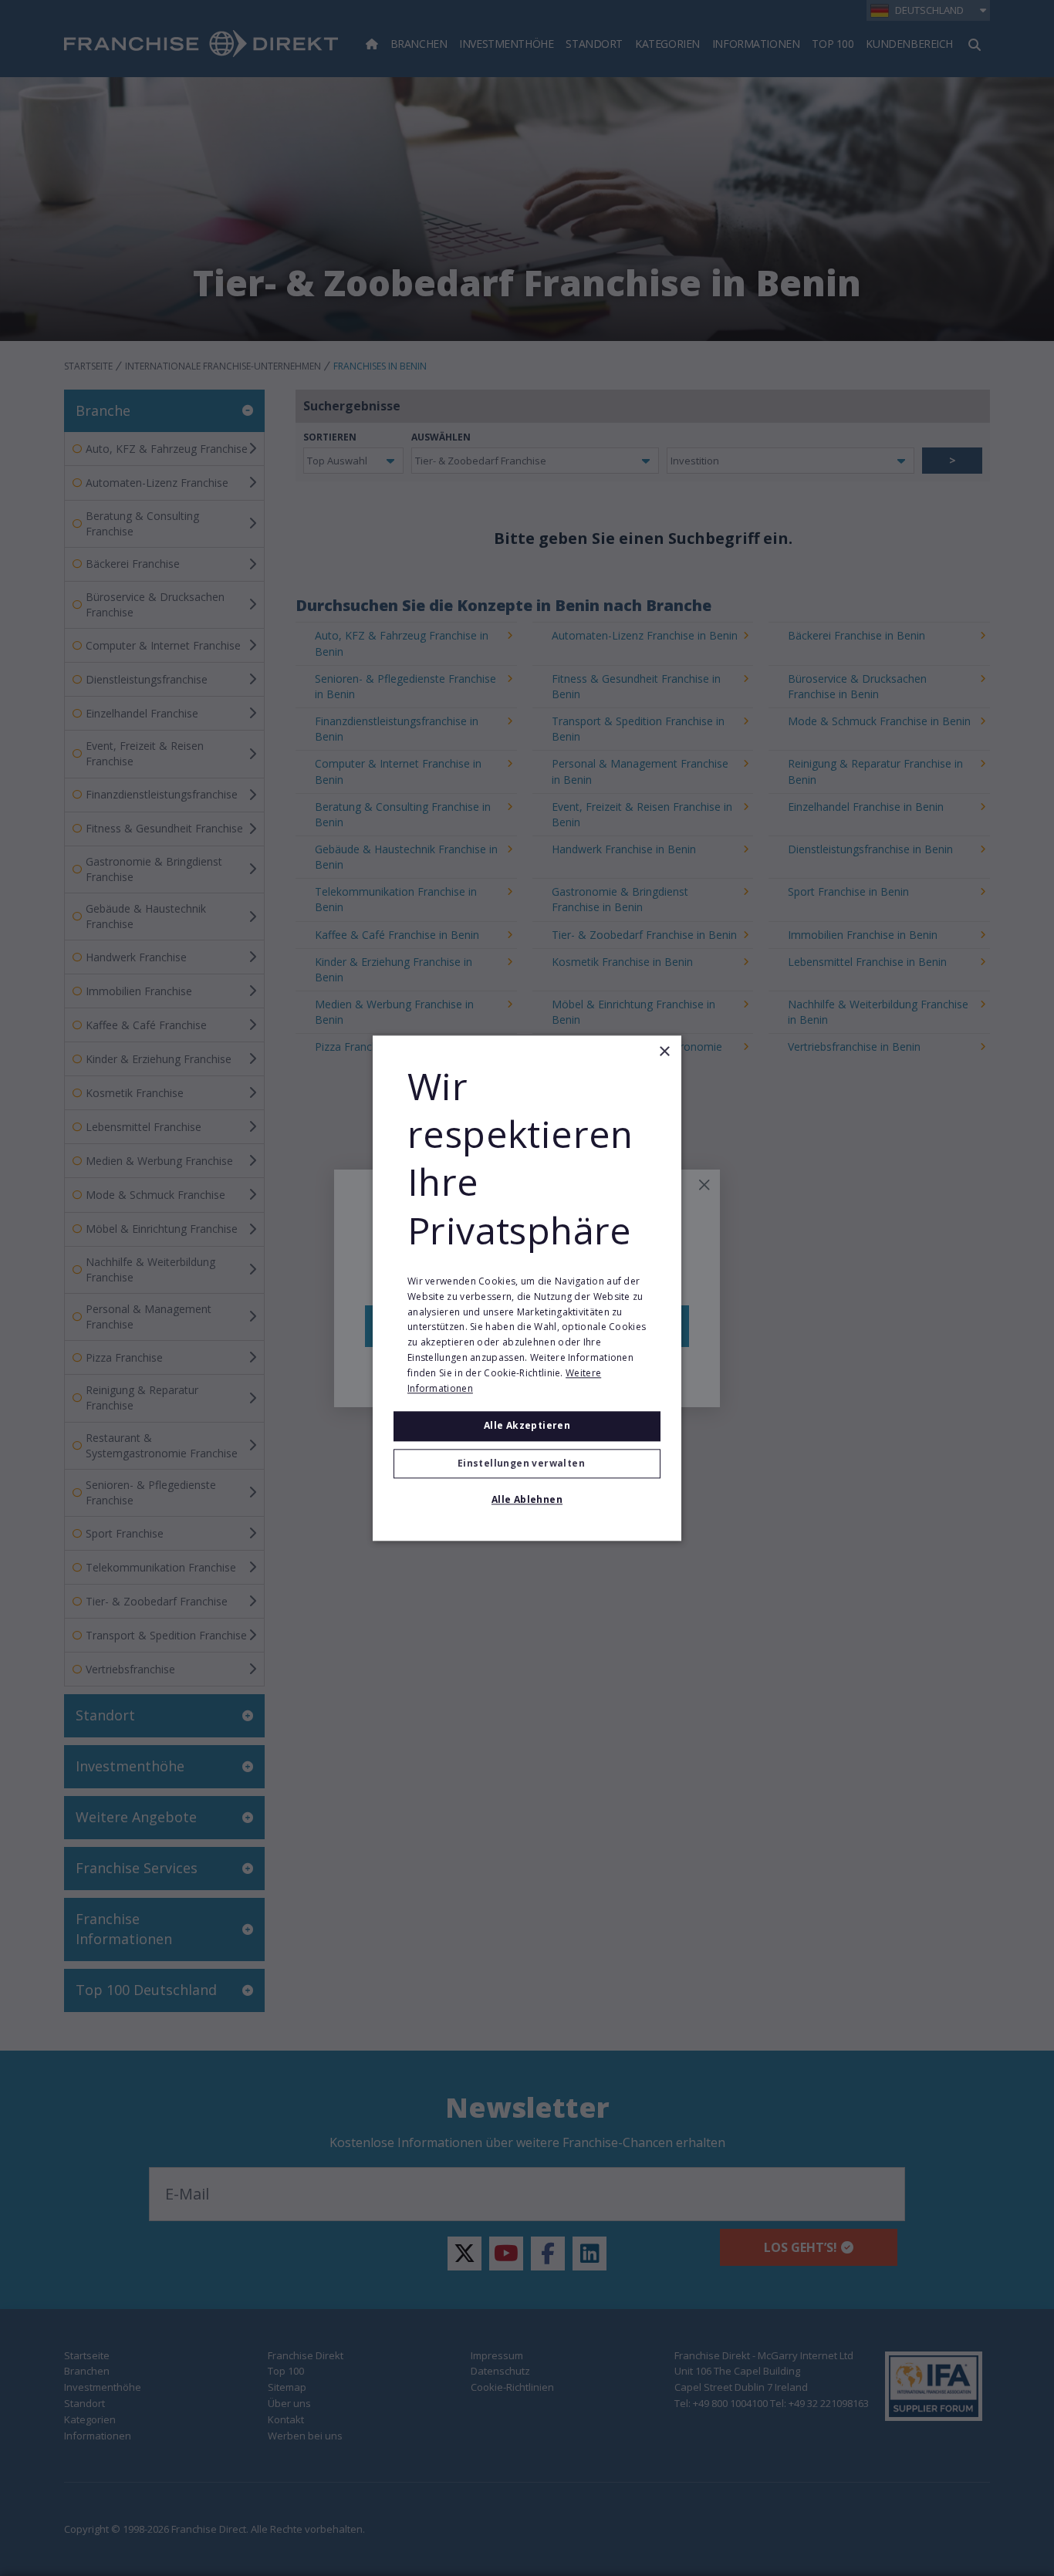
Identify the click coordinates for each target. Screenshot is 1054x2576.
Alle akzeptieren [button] (527, 1426)
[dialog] (527, 1288)
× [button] (664, 1052)
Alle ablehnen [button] (527, 1499)
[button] (527, 1464)
